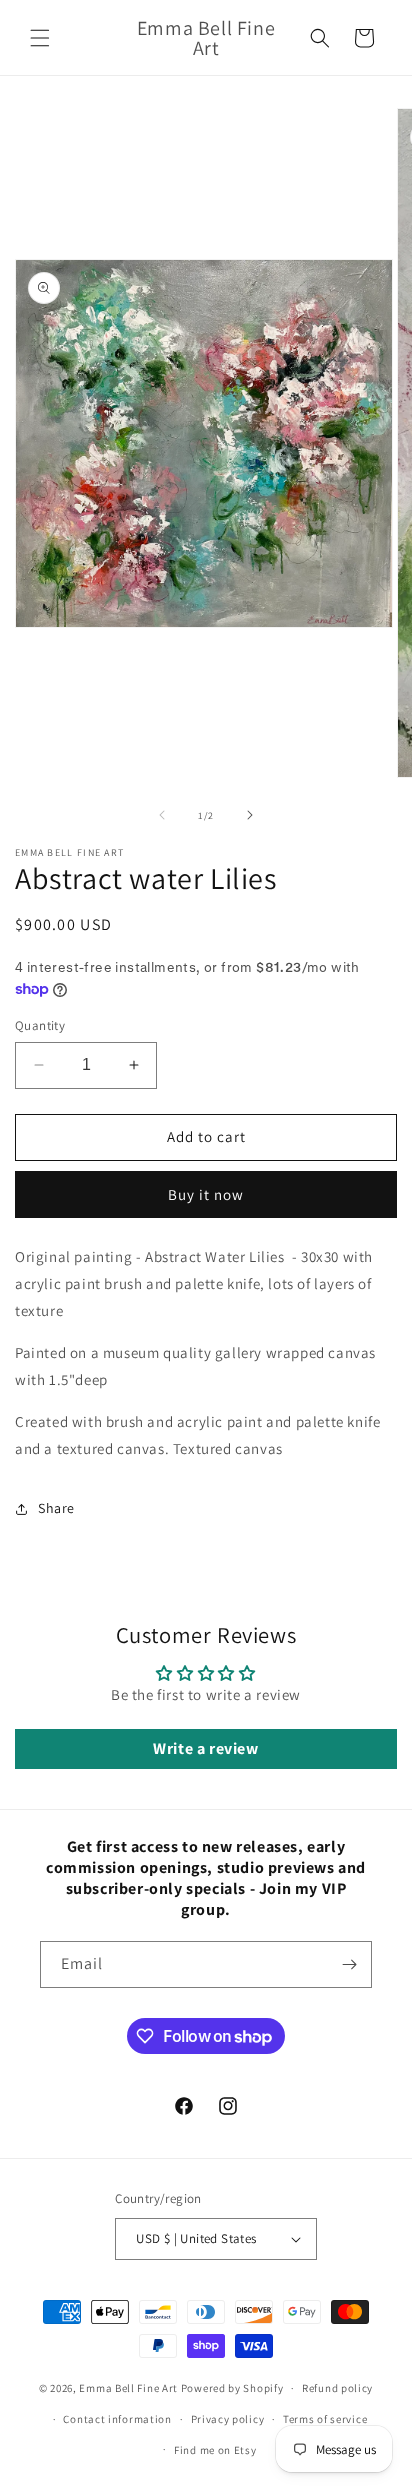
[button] (40, 38)
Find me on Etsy (215, 2450)
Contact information (117, 2419)
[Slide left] (162, 815)
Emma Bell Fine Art (128, 2388)
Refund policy (337, 2388)
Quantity (40, 1025)
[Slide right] (250, 815)
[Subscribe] (349, 1964)
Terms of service (325, 2419)
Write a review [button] (205, 1748)
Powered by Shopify (232, 2388)
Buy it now (206, 1194)
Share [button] (56, 1508)
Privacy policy (228, 2419)
